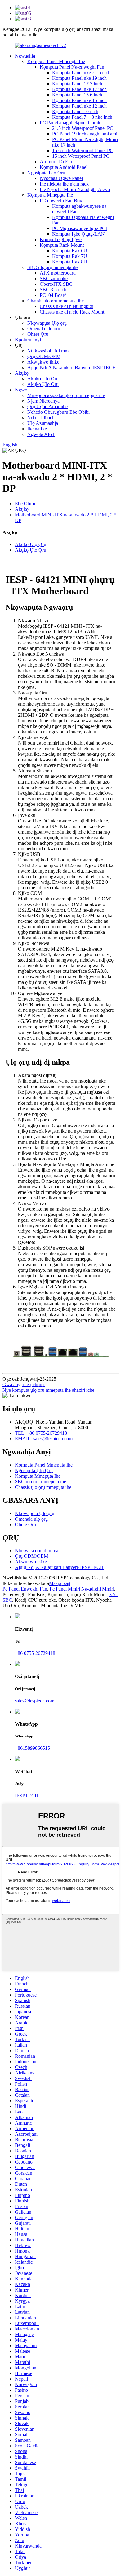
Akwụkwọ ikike (43, 362)
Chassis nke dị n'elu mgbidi (67, 306)
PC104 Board (53, 295)
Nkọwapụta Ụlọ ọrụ (47, 323)
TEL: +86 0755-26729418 (41, 1433)
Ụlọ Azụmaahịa (43, 423)
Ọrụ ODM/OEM (44, 356)
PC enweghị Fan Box (61, 201)
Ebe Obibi (25, 504)
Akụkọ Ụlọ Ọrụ (43, 379)
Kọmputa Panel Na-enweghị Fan (72, 67)
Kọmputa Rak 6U (70, 251)
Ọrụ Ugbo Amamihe (47, 406)
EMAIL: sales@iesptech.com (44, 1439)
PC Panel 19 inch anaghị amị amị (85, 134)
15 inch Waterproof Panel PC (81, 156)
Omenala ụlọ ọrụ (44, 329)
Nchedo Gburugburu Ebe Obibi (58, 412)
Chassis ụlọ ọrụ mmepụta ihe (56, 301)
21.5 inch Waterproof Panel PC (83, 128)
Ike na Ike (37, 429)
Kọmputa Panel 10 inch (75, 111)
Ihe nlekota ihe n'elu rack (64, 184)
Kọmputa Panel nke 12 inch (79, 106)
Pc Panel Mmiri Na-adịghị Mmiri (82, 1589)
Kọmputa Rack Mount (62, 245)
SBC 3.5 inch (53, 290)
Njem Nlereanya (43, 401)
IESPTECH (27, 1796)
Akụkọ (22, 373)
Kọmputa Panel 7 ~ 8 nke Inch (82, 117)
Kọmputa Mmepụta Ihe (50, 195)
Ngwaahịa (25, 56)
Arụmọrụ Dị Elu (56, 162)
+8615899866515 (32, 1748)
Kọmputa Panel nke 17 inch (79, 89)
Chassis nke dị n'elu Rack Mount (72, 312)
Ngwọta (23, 390)
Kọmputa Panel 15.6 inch (77, 95)
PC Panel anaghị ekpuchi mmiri (71, 123)
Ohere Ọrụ (38, 334)
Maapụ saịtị (60, 1583)
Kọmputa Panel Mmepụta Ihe (56, 61)
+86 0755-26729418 (35, 1653)
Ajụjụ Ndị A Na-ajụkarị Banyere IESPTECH (72, 367)
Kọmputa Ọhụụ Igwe (61, 239)
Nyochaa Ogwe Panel (61, 178)
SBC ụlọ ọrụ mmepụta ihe (53, 267)
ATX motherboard (58, 273)
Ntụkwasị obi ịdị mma (49, 351)
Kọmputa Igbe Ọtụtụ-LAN (78, 234)
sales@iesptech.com (35, 1701)
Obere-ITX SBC (56, 284)
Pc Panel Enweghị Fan (25, 1589)
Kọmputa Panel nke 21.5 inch (81, 73)
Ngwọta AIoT (41, 434)
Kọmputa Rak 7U (70, 256)
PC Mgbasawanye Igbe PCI (80, 228)
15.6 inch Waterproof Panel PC (83, 150)
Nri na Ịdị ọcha (42, 418)
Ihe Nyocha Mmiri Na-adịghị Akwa (75, 189)
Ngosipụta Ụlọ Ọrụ (46, 173)
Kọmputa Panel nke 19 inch (79, 78)
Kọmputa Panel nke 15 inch (79, 100)
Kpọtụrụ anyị (28, 340)
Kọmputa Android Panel (64, 167)
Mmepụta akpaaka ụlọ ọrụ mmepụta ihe (66, 395)
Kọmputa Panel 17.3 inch (77, 84)
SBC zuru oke (54, 278)
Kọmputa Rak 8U (70, 262)
